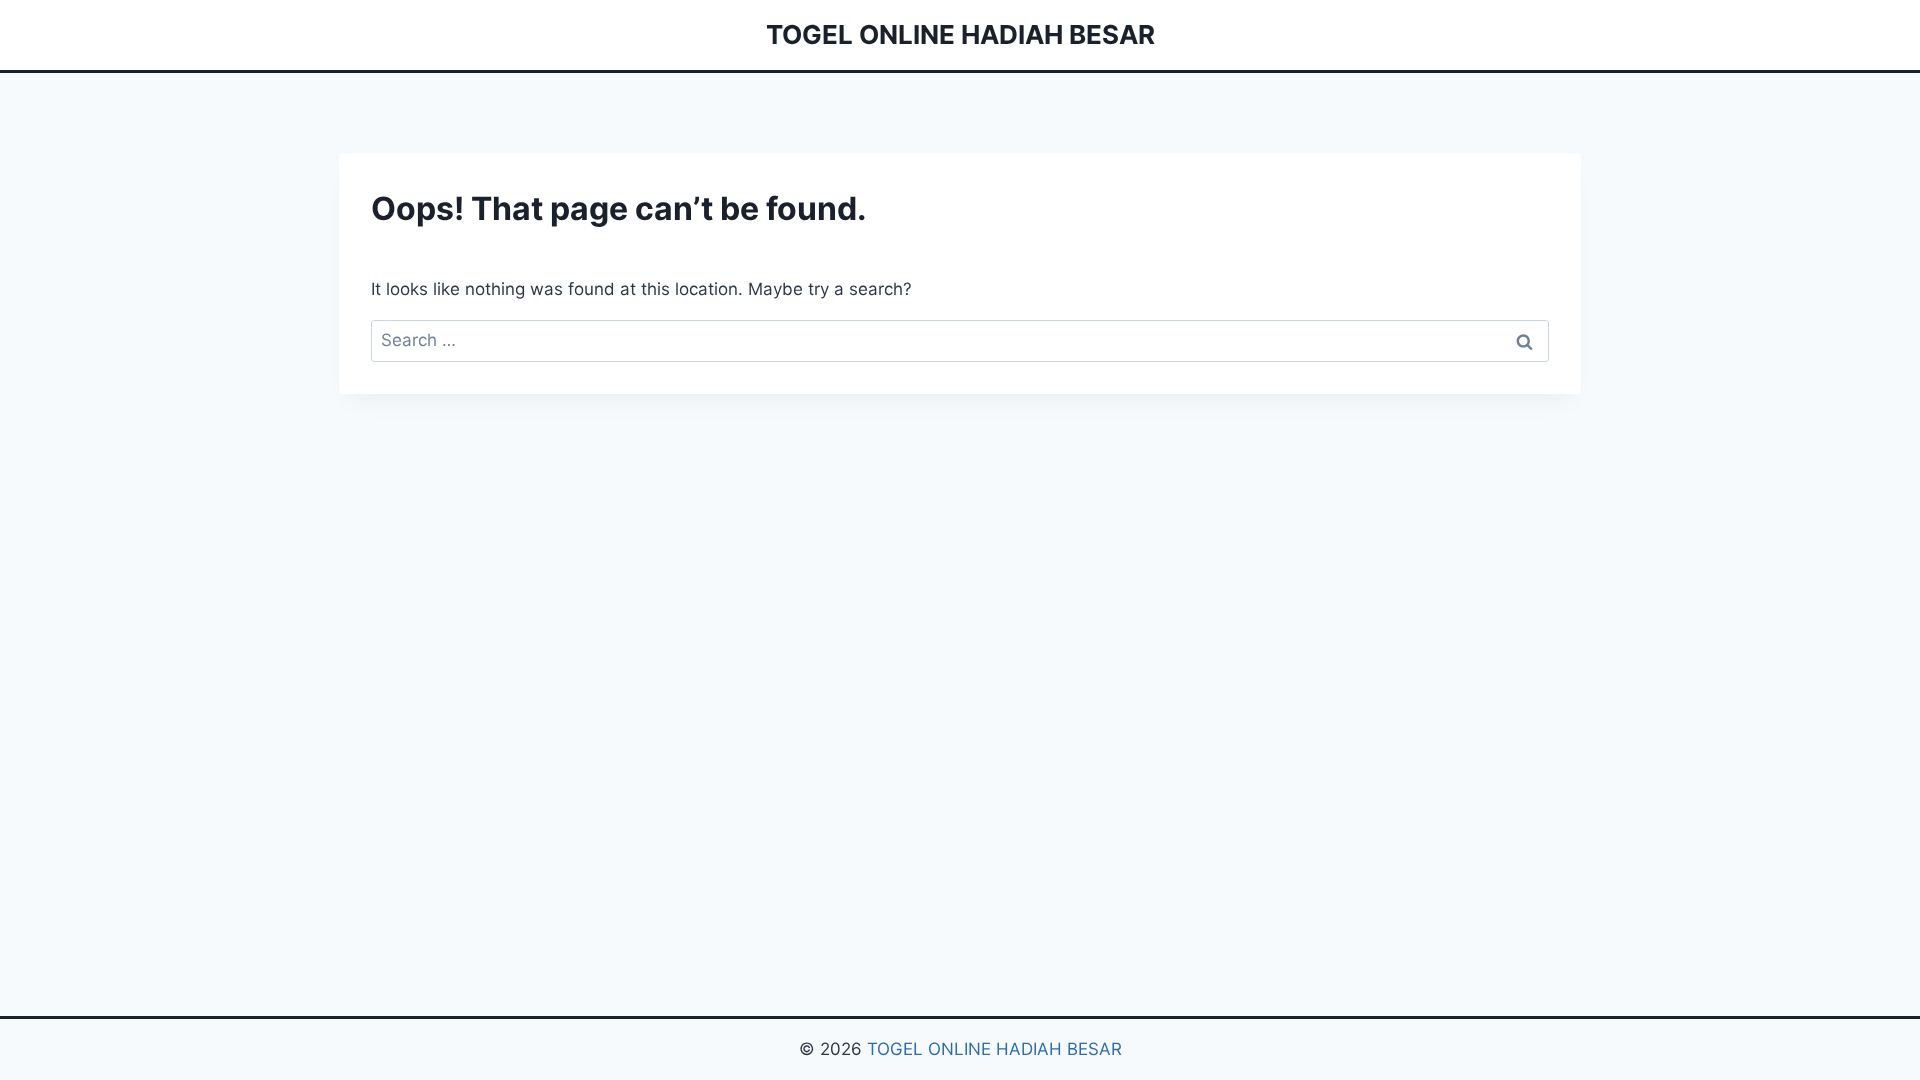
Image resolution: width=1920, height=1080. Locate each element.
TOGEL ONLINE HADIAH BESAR (994, 1049)
